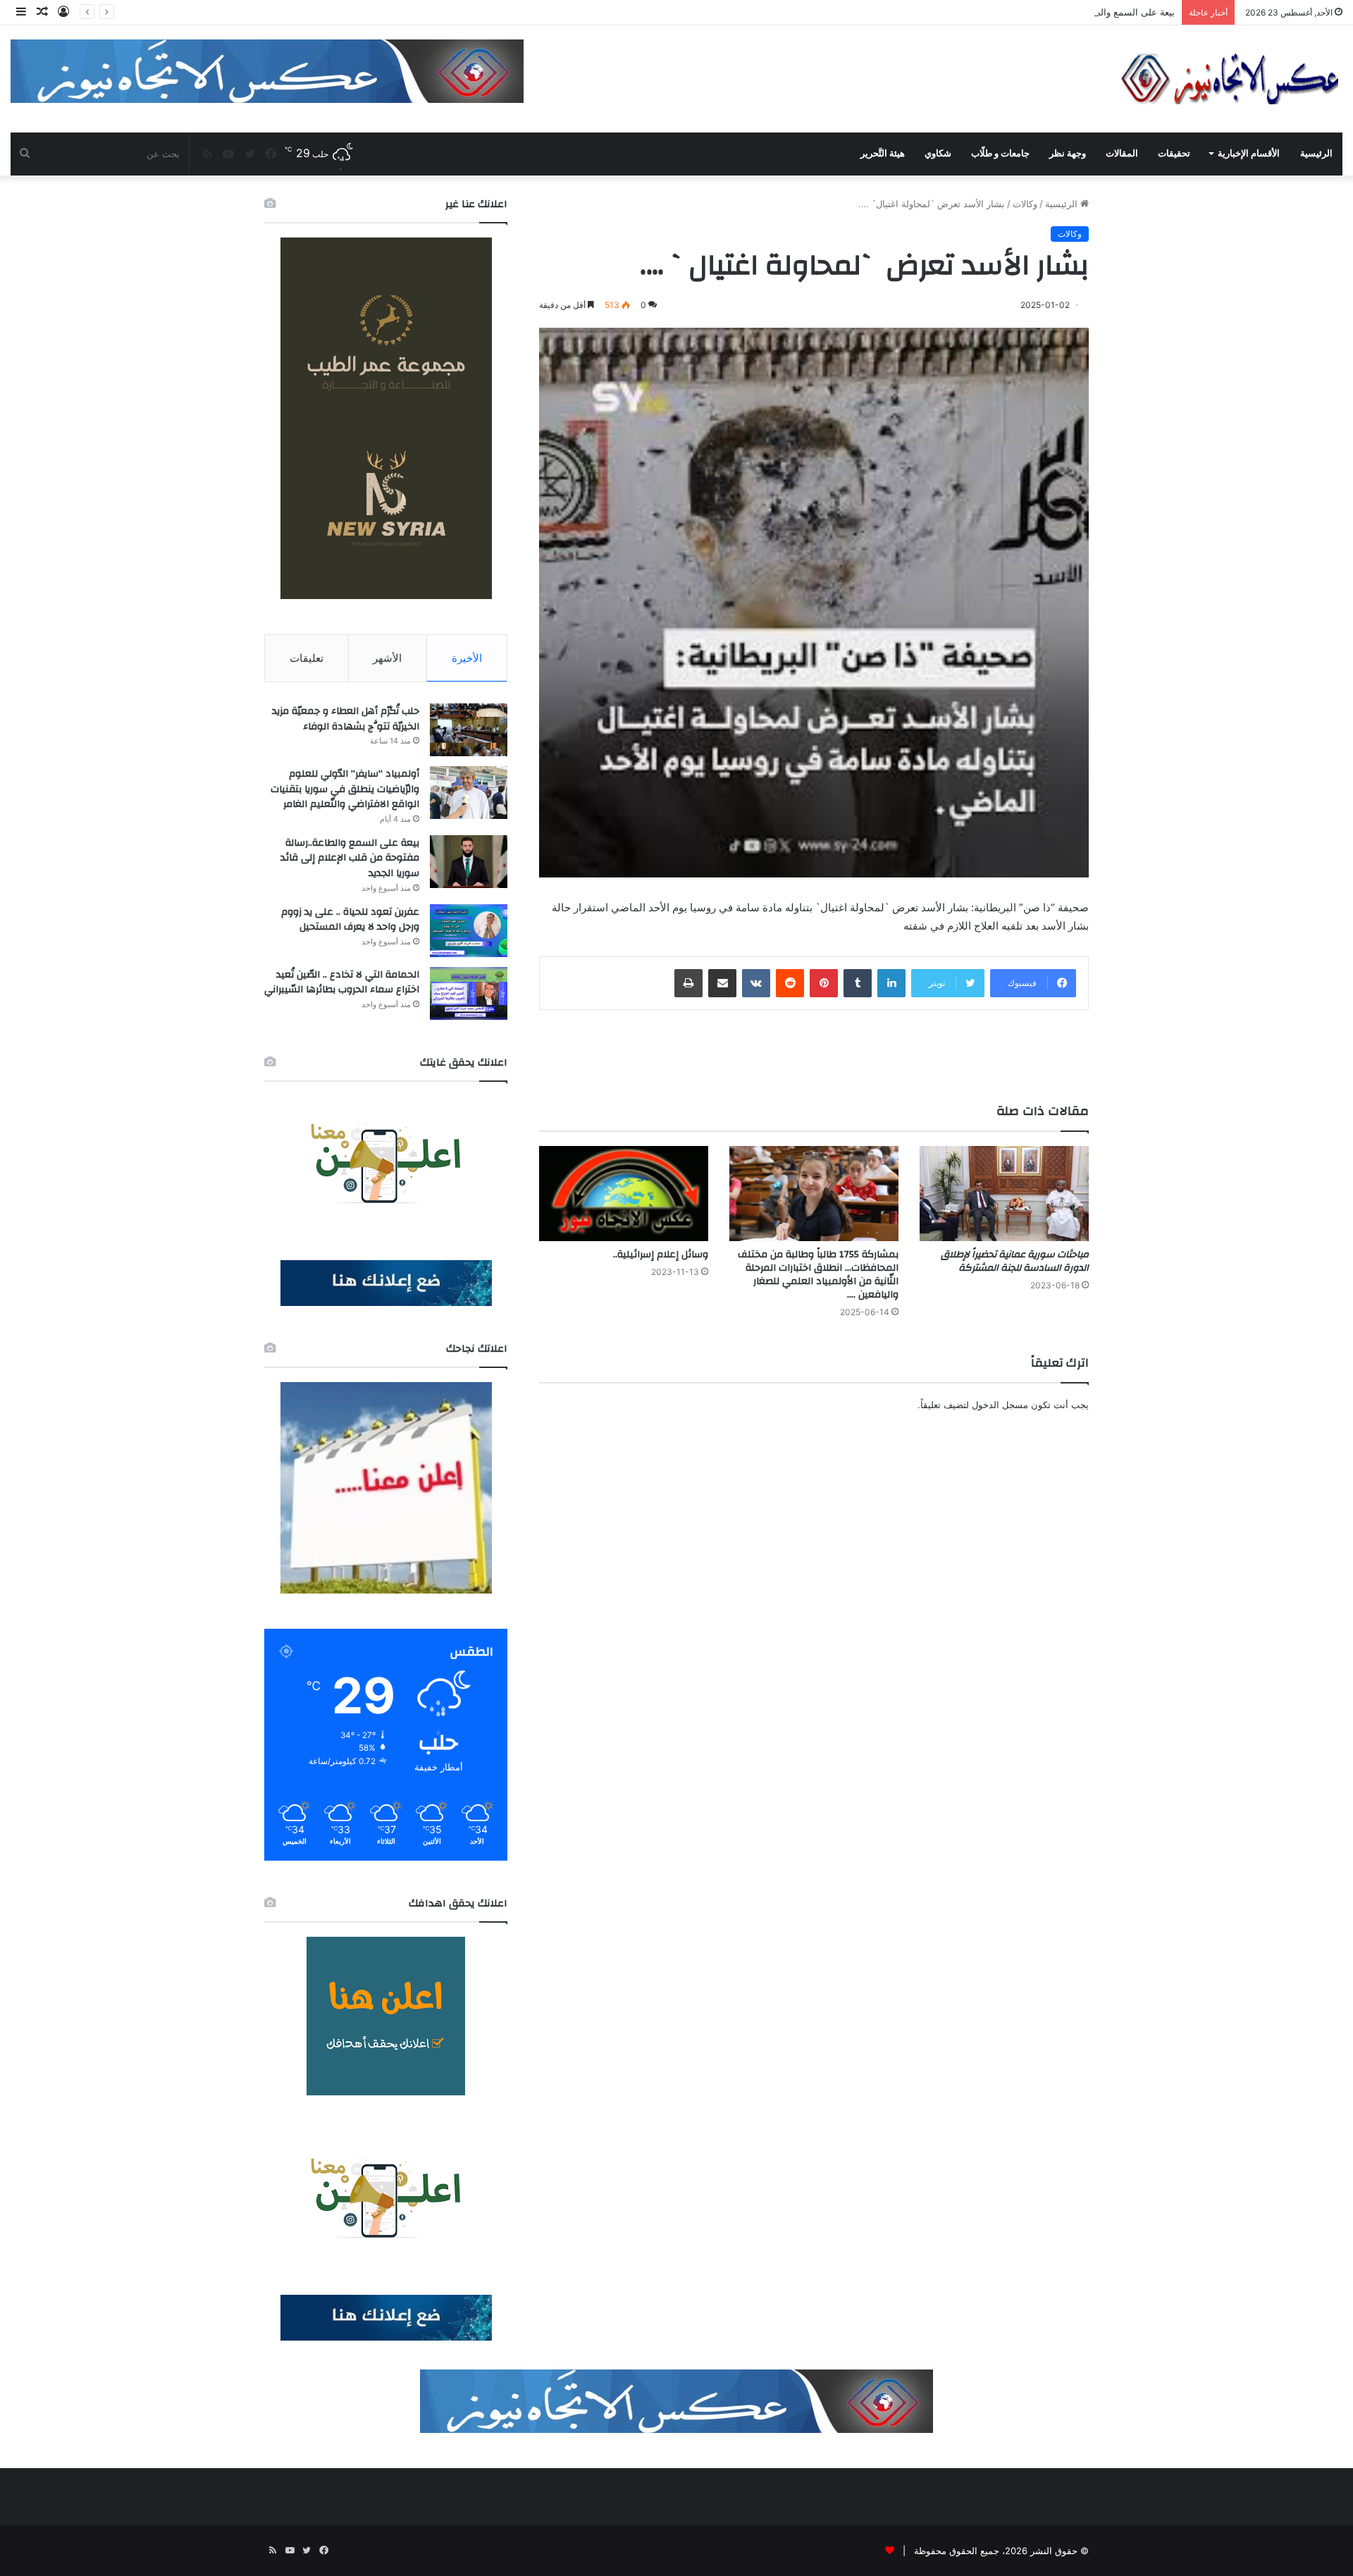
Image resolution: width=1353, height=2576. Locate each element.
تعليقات (307, 658)
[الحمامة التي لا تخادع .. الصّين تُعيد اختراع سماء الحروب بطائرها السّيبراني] (469, 993)
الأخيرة (467, 658)
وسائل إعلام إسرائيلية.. (661, 1255)
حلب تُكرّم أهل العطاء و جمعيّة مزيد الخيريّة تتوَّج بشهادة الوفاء (346, 719)
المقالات (1122, 153)
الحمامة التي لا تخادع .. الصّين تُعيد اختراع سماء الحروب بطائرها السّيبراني (342, 982)
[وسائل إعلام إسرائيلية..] (624, 1194)
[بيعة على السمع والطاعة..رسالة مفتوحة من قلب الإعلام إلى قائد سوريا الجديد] (469, 862)
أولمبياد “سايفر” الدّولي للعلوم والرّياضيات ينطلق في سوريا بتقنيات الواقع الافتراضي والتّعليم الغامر (345, 789)
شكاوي (938, 153)
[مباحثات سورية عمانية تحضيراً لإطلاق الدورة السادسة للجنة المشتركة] (1004, 1194)
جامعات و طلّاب (1000, 153)
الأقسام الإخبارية (1249, 153)
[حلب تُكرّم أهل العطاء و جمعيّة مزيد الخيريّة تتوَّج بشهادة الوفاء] (469, 730)
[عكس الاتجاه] (1230, 79)
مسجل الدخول (1000, 1405)
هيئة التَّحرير (883, 153)
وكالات (1025, 204)
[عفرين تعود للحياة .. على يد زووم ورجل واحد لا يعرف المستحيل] (469, 931)
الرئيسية (1316, 153)
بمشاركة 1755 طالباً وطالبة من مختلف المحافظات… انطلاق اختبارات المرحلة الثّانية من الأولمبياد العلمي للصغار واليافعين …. (818, 1275)
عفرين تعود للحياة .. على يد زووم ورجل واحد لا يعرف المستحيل (350, 920)
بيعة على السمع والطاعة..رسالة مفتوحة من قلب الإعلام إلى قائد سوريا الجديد (1024, 12)
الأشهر (387, 658)
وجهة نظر (1068, 153)
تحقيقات (1174, 153)
